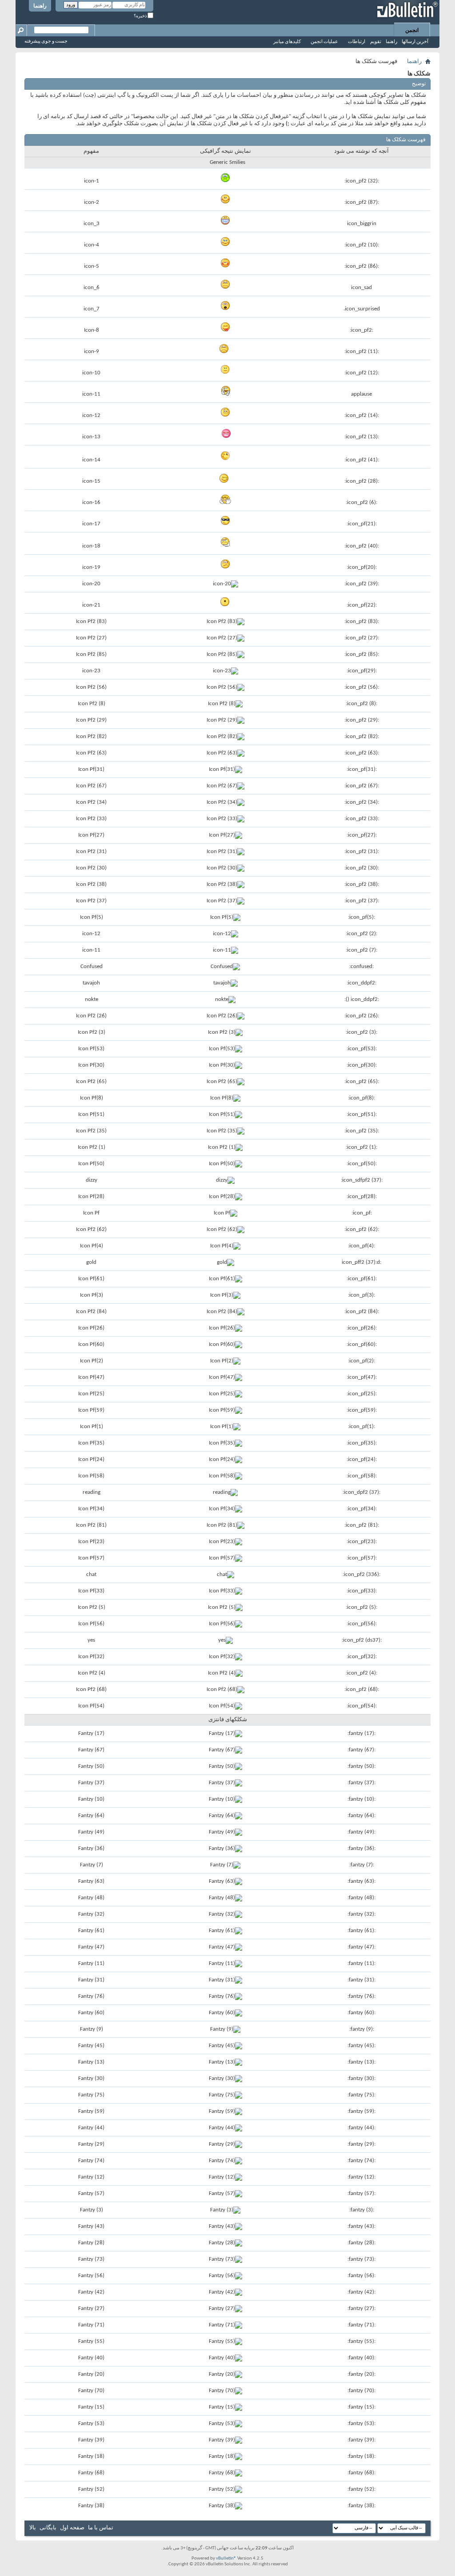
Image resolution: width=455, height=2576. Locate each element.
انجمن (412, 31)
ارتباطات (357, 42)
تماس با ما (101, 2528)
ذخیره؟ (141, 16)
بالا (33, 2528)
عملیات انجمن (324, 42)
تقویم (376, 42)
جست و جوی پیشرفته (46, 42)
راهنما (40, 6)
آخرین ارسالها (415, 42)
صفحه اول (72, 2528)
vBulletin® (226, 2558)
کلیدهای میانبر (287, 42)
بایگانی (48, 2528)
